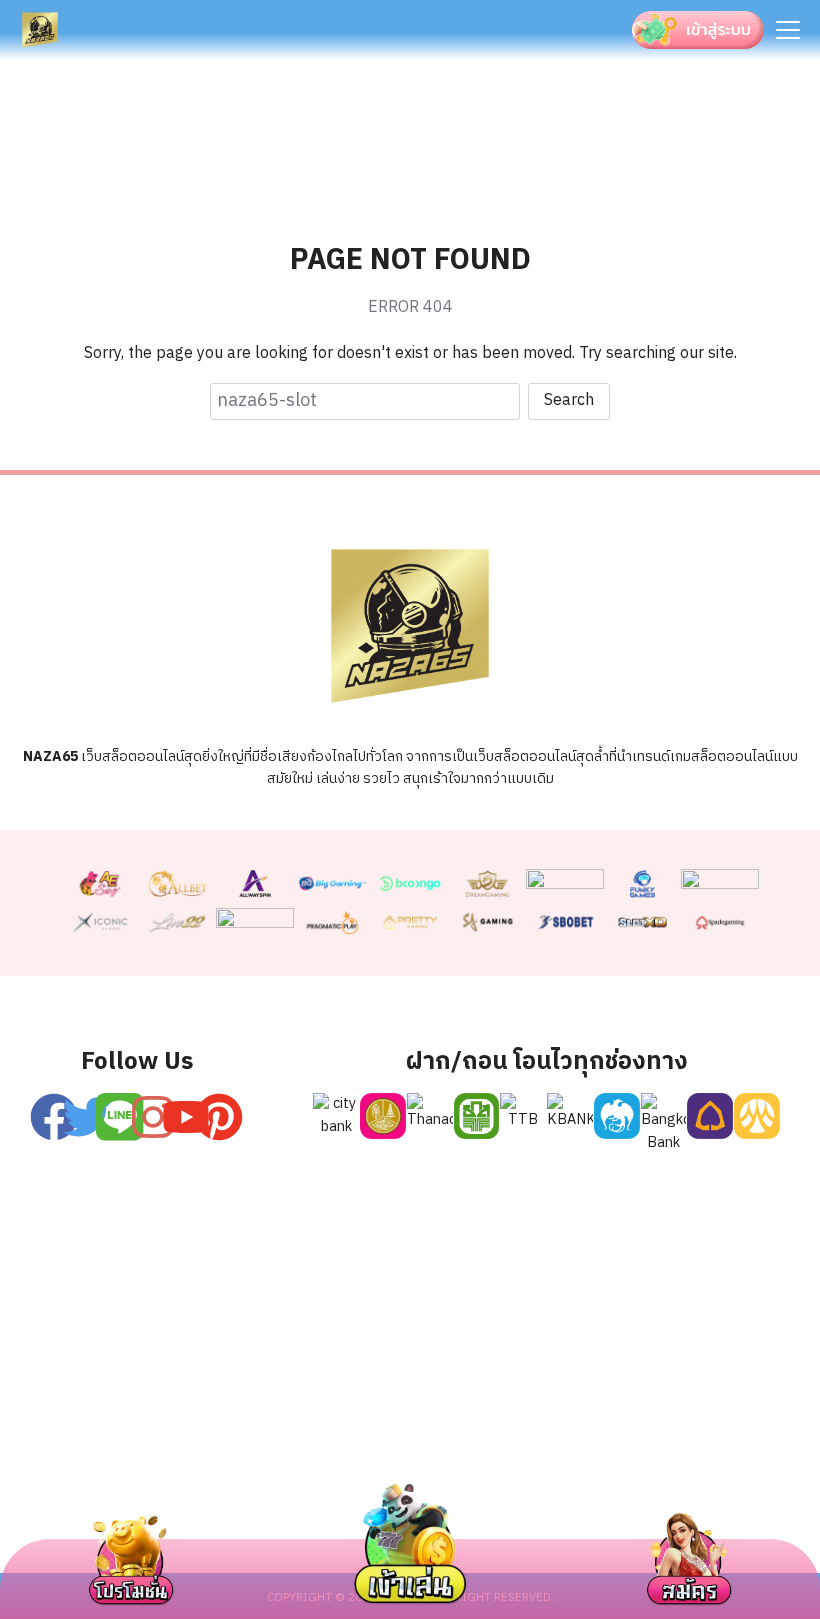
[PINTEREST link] (219, 1117)
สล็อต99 (406, 1478)
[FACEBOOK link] (54, 1117)
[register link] (120, 1117)
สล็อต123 (306, 1478)
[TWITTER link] (87, 1117)
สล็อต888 (714, 1478)
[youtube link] (186, 1117)
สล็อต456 (106, 1478)
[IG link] (153, 1117)
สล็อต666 (506, 1478)
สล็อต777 (610, 1478)
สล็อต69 (206, 1478)
